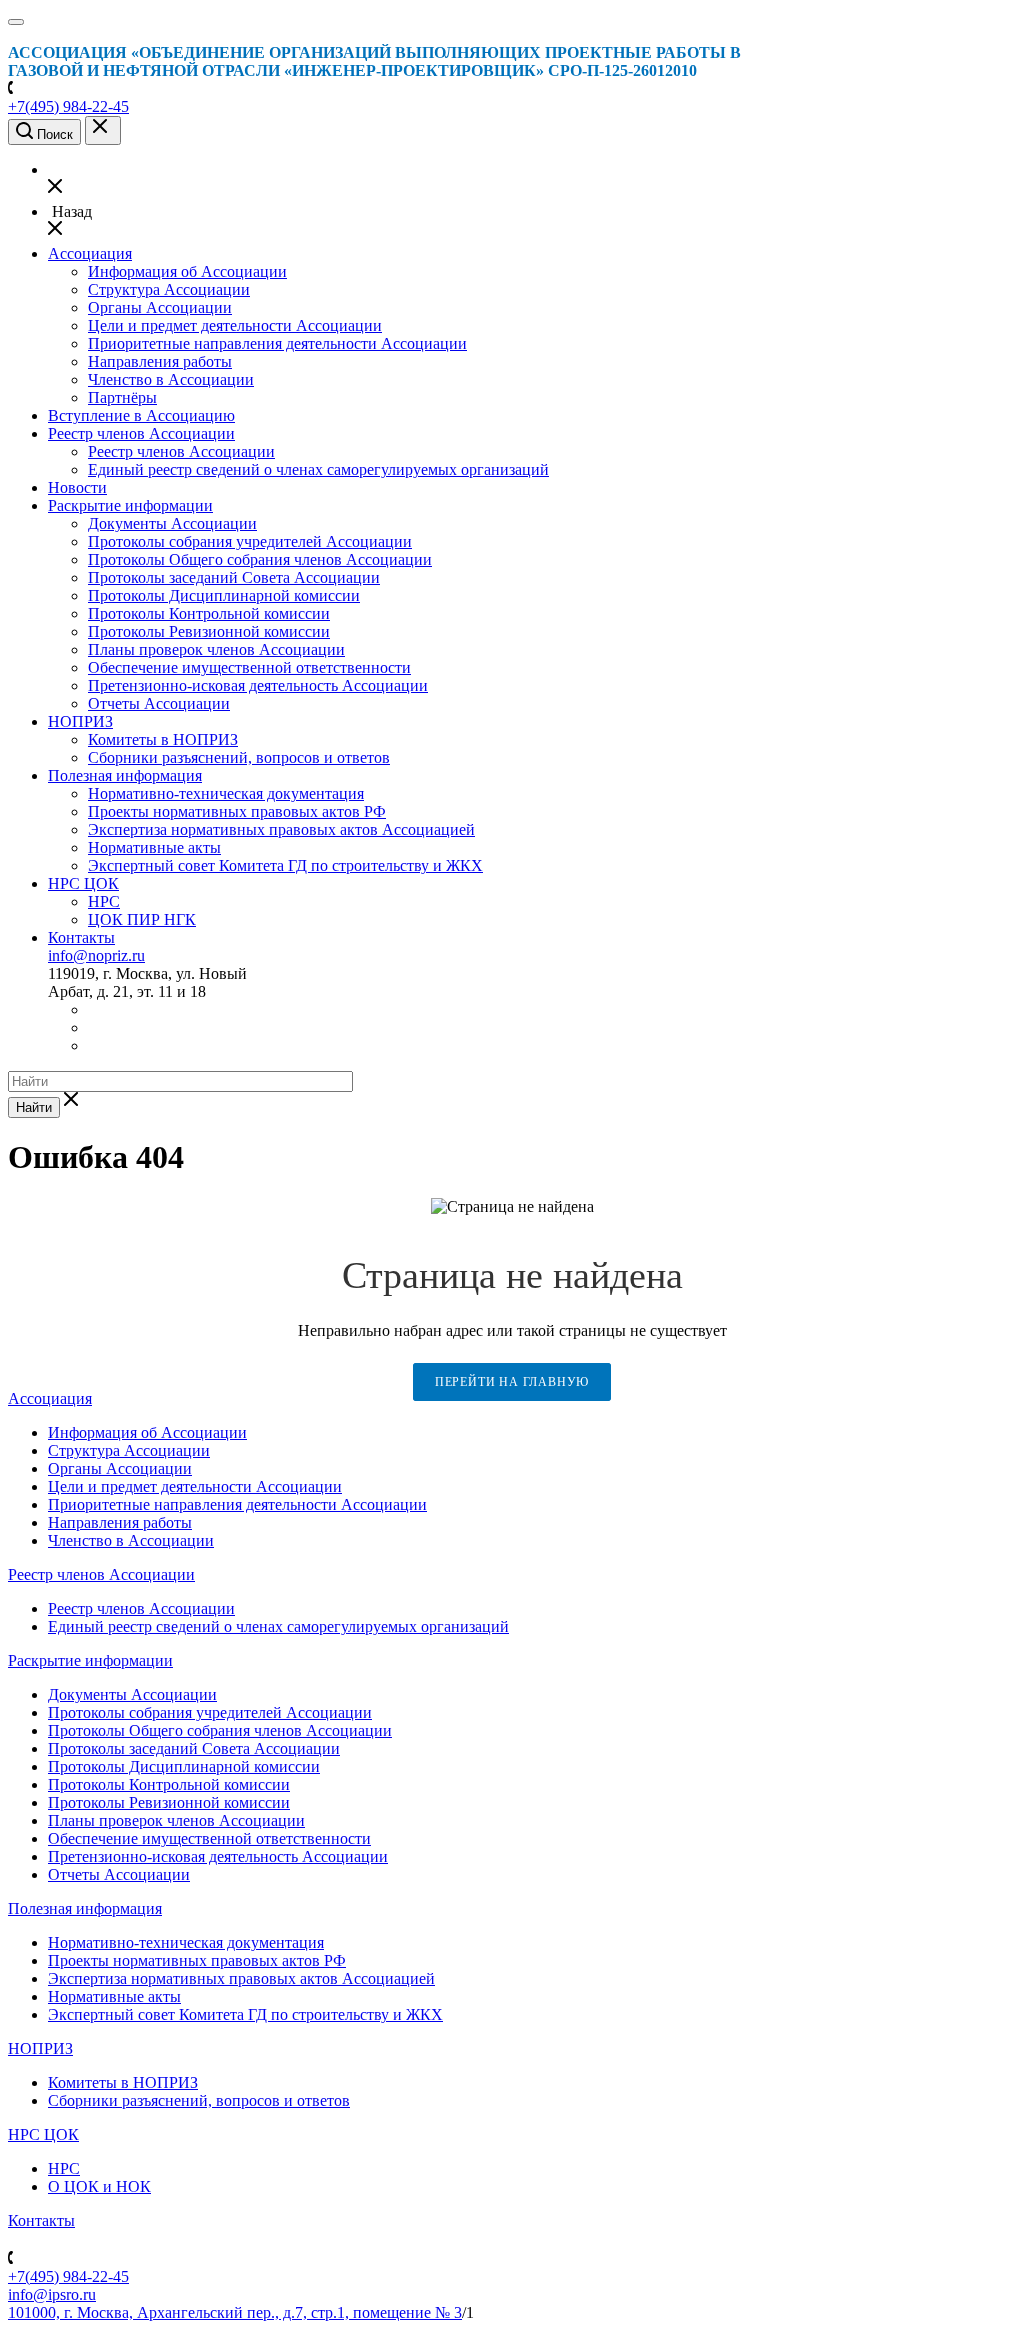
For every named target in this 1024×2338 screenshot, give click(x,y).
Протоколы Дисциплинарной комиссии (224, 595)
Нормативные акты (154, 847)
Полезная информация (125, 775)
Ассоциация (90, 253)
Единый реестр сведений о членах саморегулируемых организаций (318, 469)
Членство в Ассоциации (171, 379)
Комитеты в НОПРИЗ (163, 739)
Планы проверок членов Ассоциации (216, 649)
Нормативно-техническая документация (226, 793)
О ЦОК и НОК (99, 2186)
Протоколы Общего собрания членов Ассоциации (260, 559)
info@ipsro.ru (52, 2294)
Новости (77, 487)
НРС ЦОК (83, 883)
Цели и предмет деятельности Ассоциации (235, 325)
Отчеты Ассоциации (159, 703)
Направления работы (160, 361)
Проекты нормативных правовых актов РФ (237, 811)
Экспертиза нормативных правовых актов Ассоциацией (281, 829)
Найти (34, 1107)
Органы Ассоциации (160, 307)
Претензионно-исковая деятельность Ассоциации (258, 685)
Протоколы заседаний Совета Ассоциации (234, 577)
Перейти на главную (512, 1382)
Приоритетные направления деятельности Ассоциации (277, 343)
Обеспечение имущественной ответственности (249, 667)
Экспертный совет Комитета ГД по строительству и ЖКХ (285, 865)
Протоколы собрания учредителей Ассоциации (250, 541)
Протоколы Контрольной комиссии (209, 613)
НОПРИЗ (80, 721)
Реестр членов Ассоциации (141, 433)
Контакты (81, 937)
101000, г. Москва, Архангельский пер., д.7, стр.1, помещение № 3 (235, 2312)
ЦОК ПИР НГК (142, 919)
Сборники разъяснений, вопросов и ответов (239, 757)
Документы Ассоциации (172, 523)
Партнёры (122, 397)
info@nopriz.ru (96, 955)
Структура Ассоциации (169, 289)
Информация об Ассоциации (187, 271)
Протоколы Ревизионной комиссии (209, 631)
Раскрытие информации (130, 505)
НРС (104, 901)
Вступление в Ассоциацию (141, 415)
